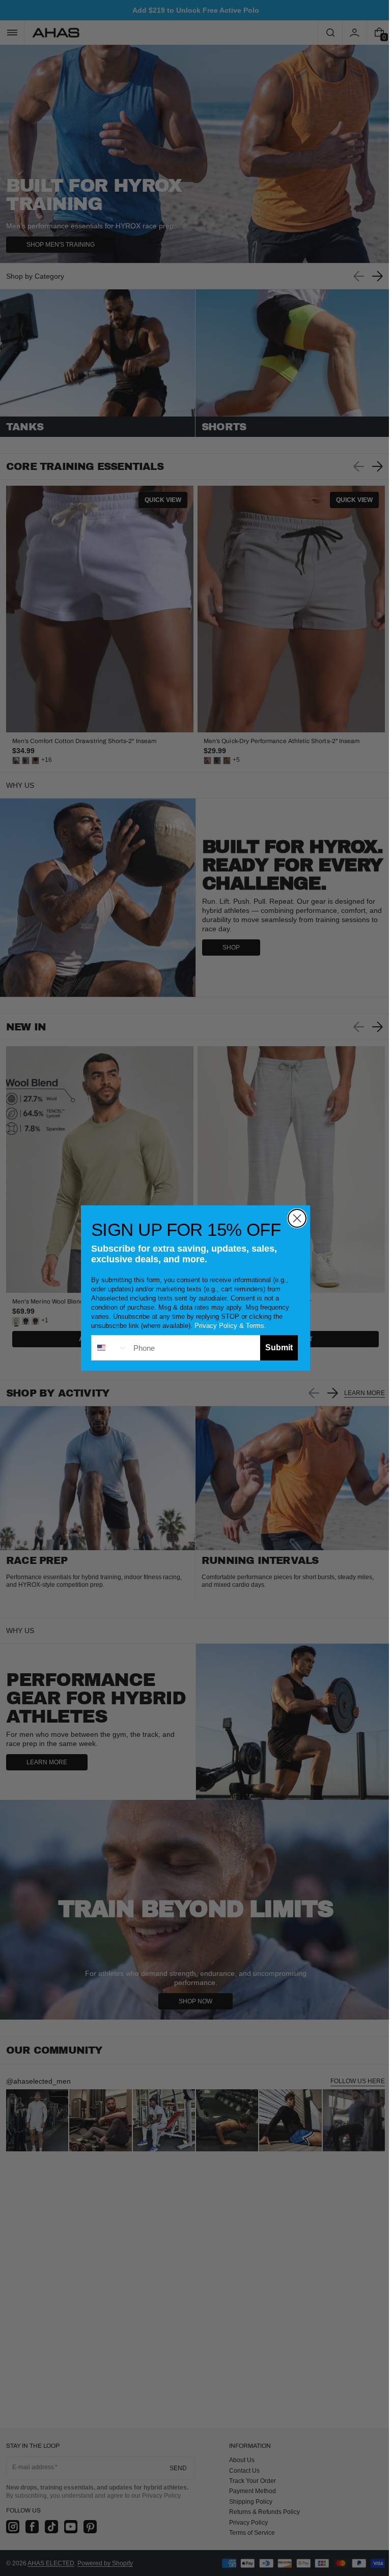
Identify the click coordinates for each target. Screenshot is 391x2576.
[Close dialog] (294, 1218)
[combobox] (106, 1348)
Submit (275, 1348)
